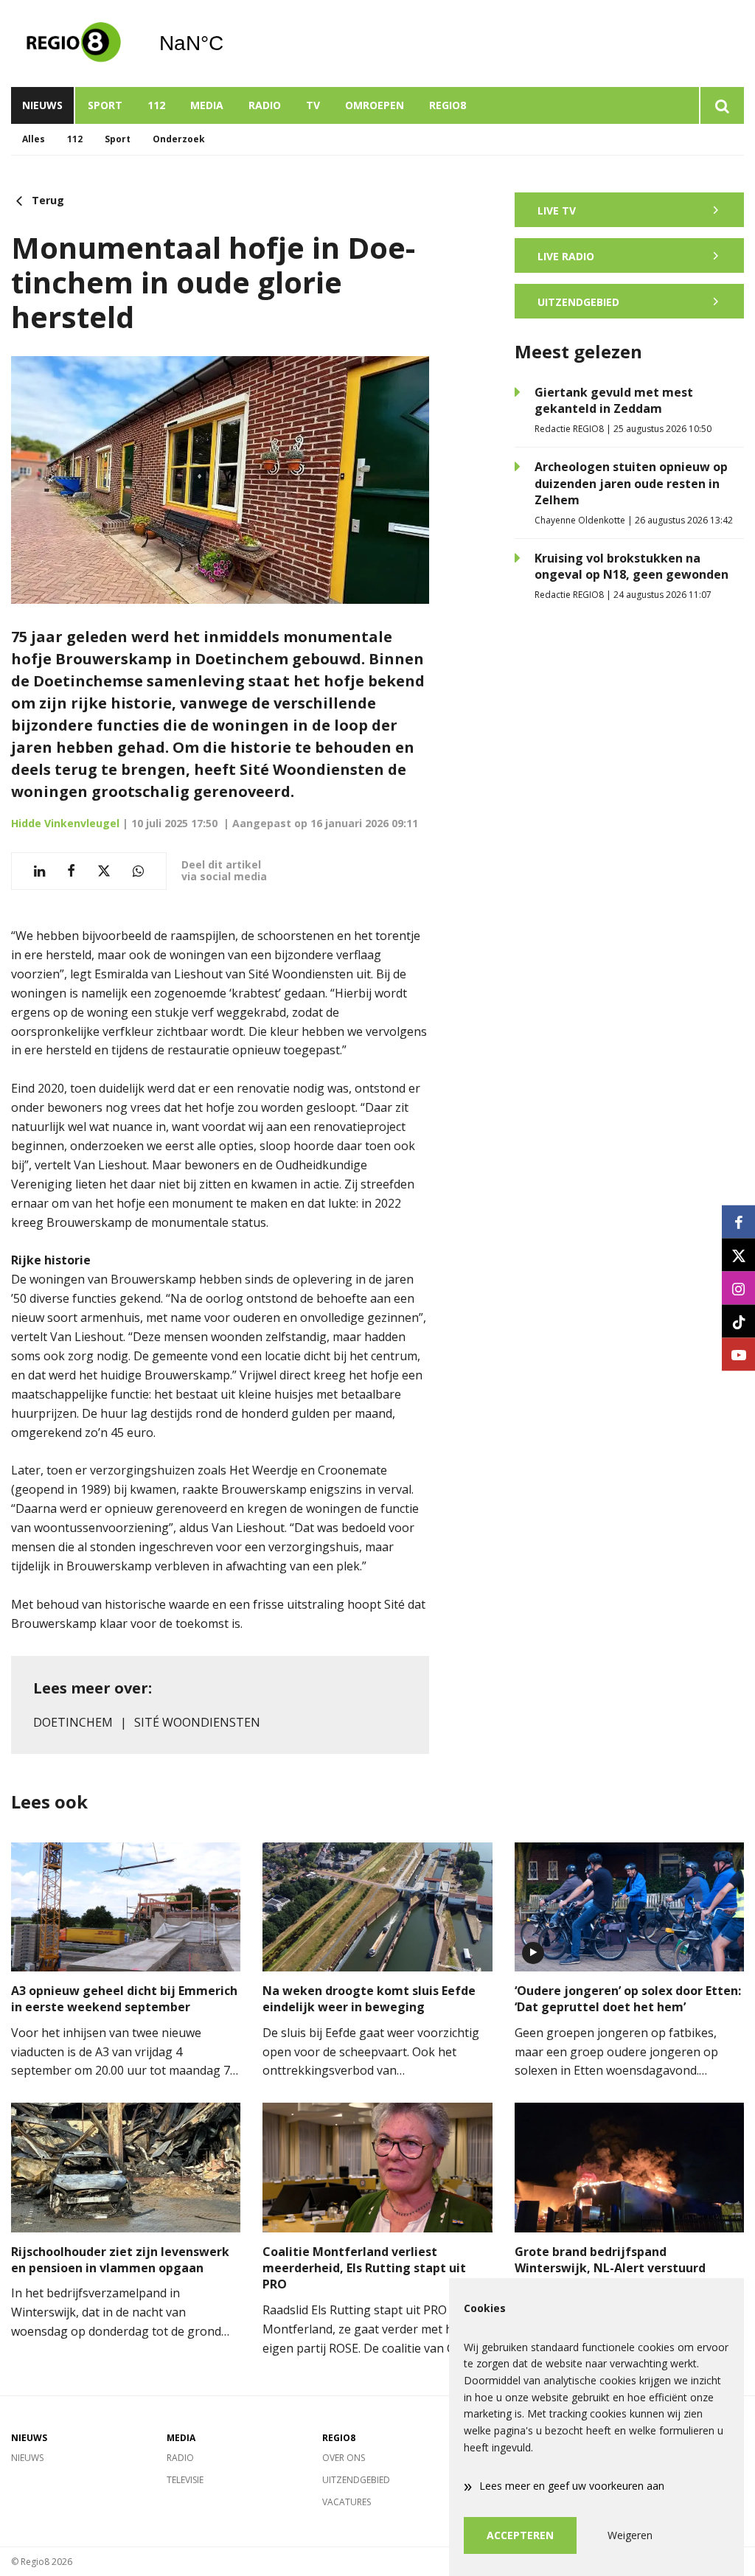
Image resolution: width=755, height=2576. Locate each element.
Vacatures (347, 2502)
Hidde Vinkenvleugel (65, 823)
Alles (34, 139)
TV (313, 105)
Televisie (185, 2480)
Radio (265, 105)
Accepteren (520, 2535)
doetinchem (73, 1722)
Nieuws (42, 105)
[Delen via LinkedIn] (39, 871)
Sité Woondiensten (197, 1722)
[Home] (74, 43)
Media (207, 105)
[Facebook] (738, 1222)
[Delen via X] (104, 871)
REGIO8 (448, 105)
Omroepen (375, 105)
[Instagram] (738, 1288)
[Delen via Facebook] (71, 871)
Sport (105, 105)
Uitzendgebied (356, 2480)
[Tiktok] (738, 1322)
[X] (738, 1255)
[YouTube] (738, 1355)
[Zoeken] (721, 105)
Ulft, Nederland (229, 43)
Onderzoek (179, 139)
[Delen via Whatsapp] (138, 871)
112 (156, 105)
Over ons (344, 2458)
